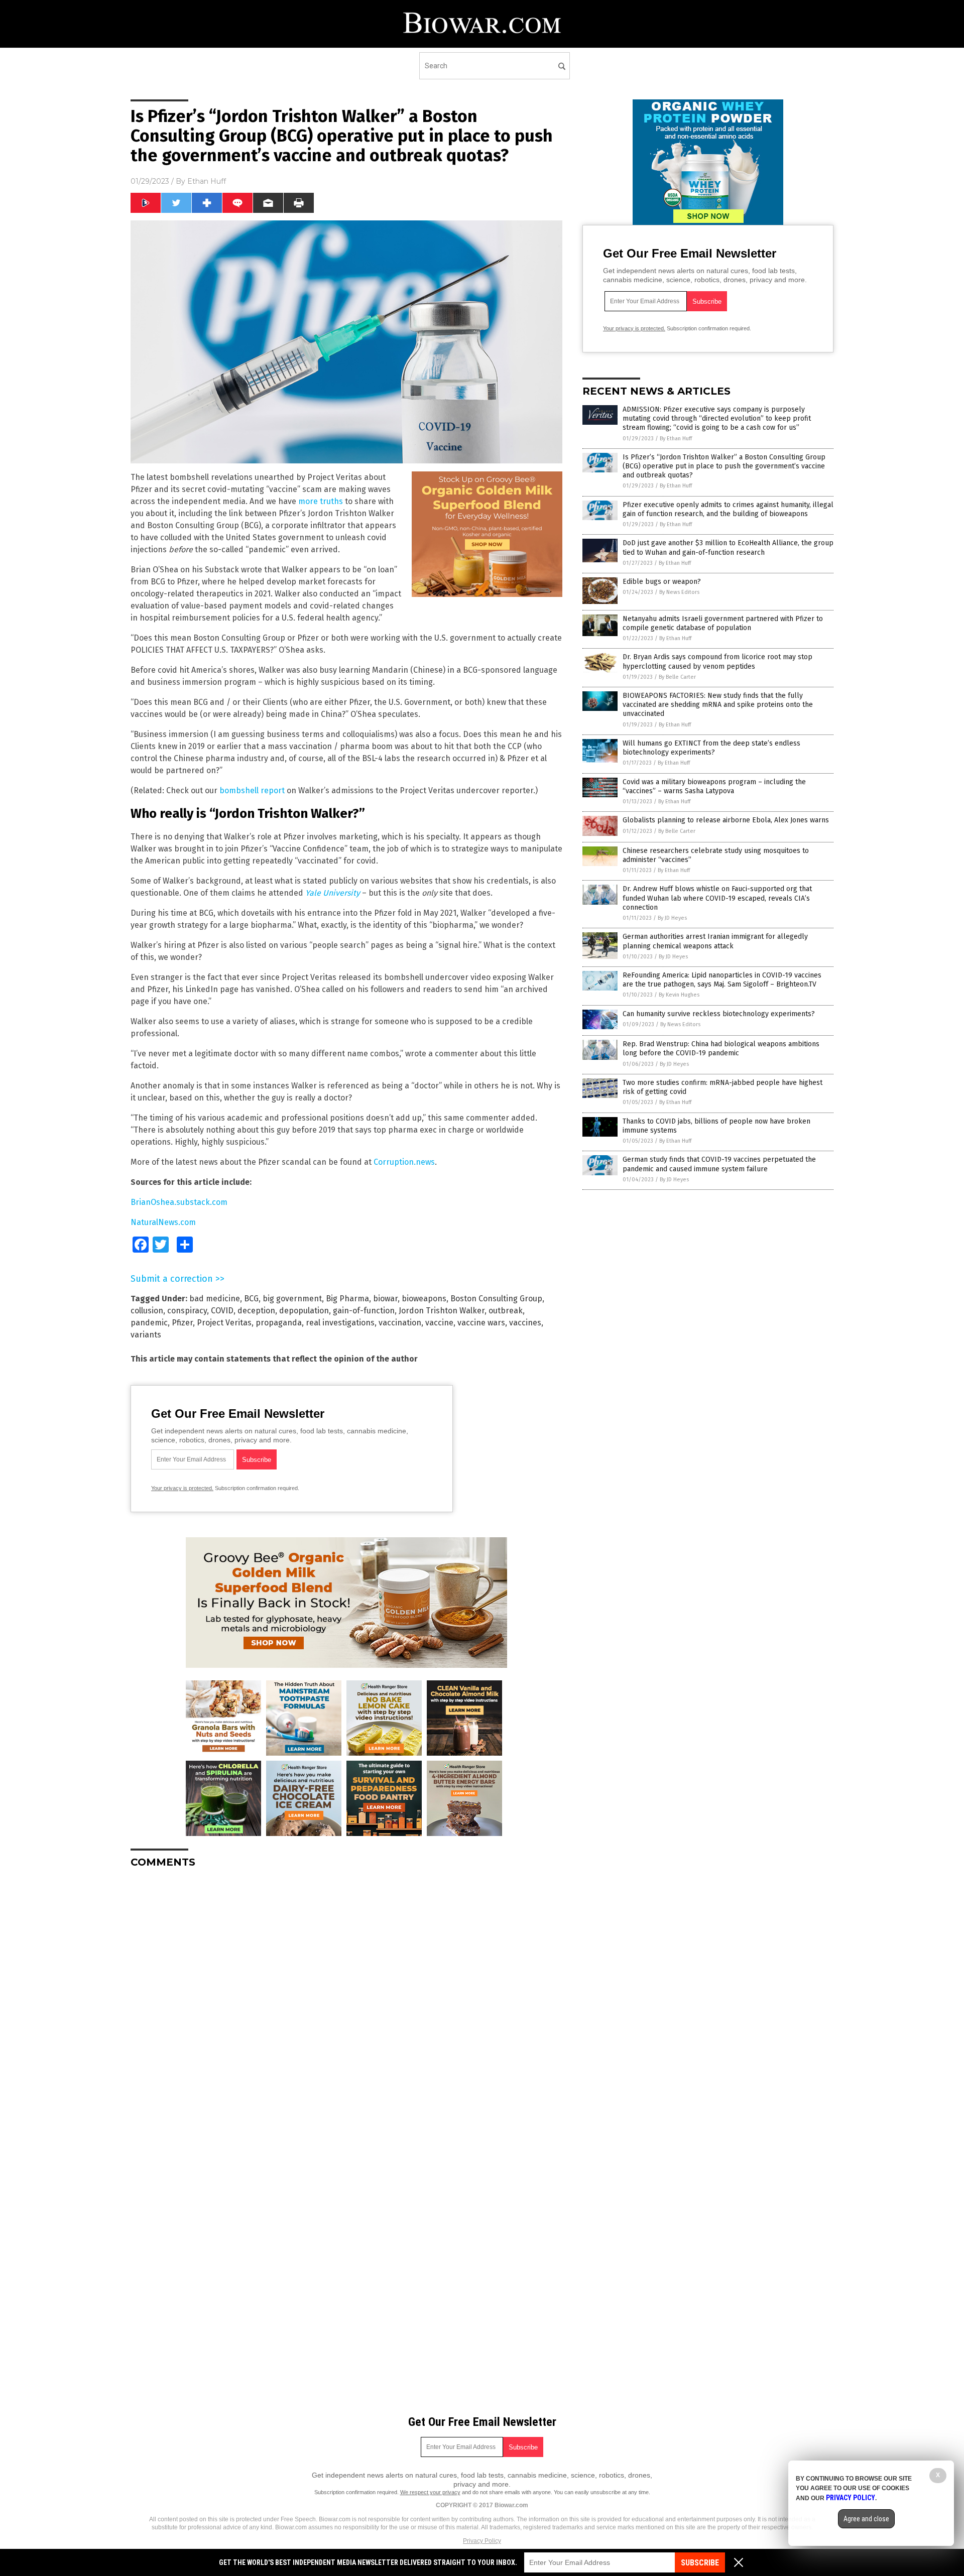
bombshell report (252, 790)
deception (256, 1311)
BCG (251, 1299)
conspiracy (187, 1311)
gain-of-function (364, 1311)
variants (146, 1335)
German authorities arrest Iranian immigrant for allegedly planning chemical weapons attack (715, 941)
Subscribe (700, 2563)
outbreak (506, 1311)
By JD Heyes (672, 918)
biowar (385, 1299)
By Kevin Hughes (679, 995)
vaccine (439, 1323)
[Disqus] (346, 2002)
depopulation (304, 1311)
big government (292, 1299)
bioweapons (424, 1299)
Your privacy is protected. (182, 1488)
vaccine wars (481, 1323)
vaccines (525, 1323)
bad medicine (215, 1299)
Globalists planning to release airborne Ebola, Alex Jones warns (726, 820)
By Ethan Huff (676, 439)
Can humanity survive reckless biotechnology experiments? (719, 1014)
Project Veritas (224, 1323)
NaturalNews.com (163, 1222)
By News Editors (679, 592)
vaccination (400, 1323)
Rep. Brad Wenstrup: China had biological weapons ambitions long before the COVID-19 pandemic (721, 1049)
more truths (321, 501)
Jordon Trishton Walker (442, 1311)
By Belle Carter (677, 677)
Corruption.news (404, 1162)
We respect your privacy (430, 2492)
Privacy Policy (482, 2541)
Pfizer (182, 1323)
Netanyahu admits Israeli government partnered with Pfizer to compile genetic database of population (723, 623)
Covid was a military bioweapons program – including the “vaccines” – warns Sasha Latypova (714, 786)
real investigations (340, 1323)
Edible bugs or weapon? (662, 582)
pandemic (149, 1323)
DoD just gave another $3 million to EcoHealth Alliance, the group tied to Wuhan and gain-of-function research (728, 547)
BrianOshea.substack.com (179, 1202)
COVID (222, 1311)
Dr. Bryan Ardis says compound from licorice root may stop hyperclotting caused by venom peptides (717, 661)
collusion (147, 1311)
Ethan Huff (207, 181)
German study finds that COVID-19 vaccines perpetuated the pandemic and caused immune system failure (719, 1164)
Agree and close (866, 2519)
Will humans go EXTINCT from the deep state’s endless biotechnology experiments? (711, 748)
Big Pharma (347, 1299)
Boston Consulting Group (496, 1299)
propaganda (279, 1323)
